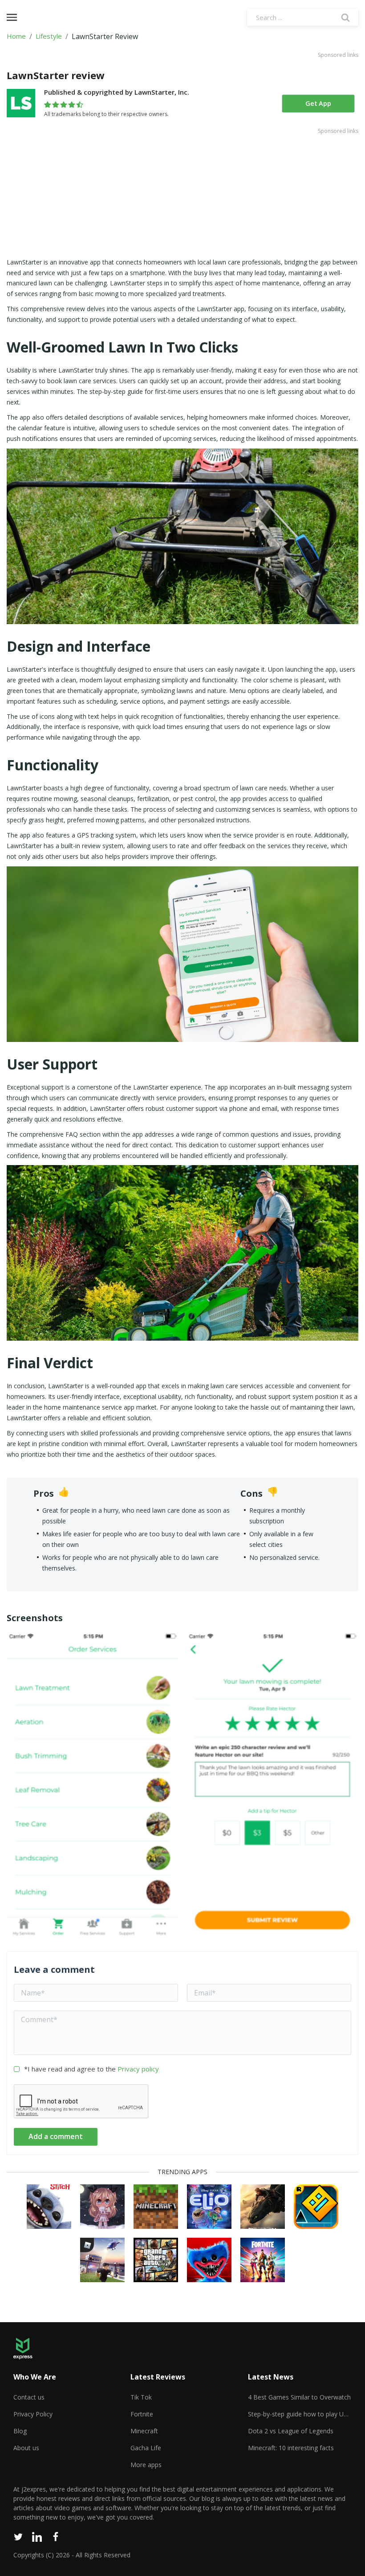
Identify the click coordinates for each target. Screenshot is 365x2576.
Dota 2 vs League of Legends (291, 2431)
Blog (20, 2431)
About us (26, 2448)
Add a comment (56, 2136)
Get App (318, 104)
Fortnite (142, 2414)
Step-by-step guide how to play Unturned (300, 2414)
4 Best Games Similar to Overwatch (299, 2397)
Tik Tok (141, 2397)
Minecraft (144, 2431)
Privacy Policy (33, 2414)
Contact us (29, 2397)
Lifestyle (49, 36)
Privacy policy (138, 2069)
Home (16, 36)
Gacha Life (146, 2448)
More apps (146, 2465)
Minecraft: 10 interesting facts (291, 2448)
